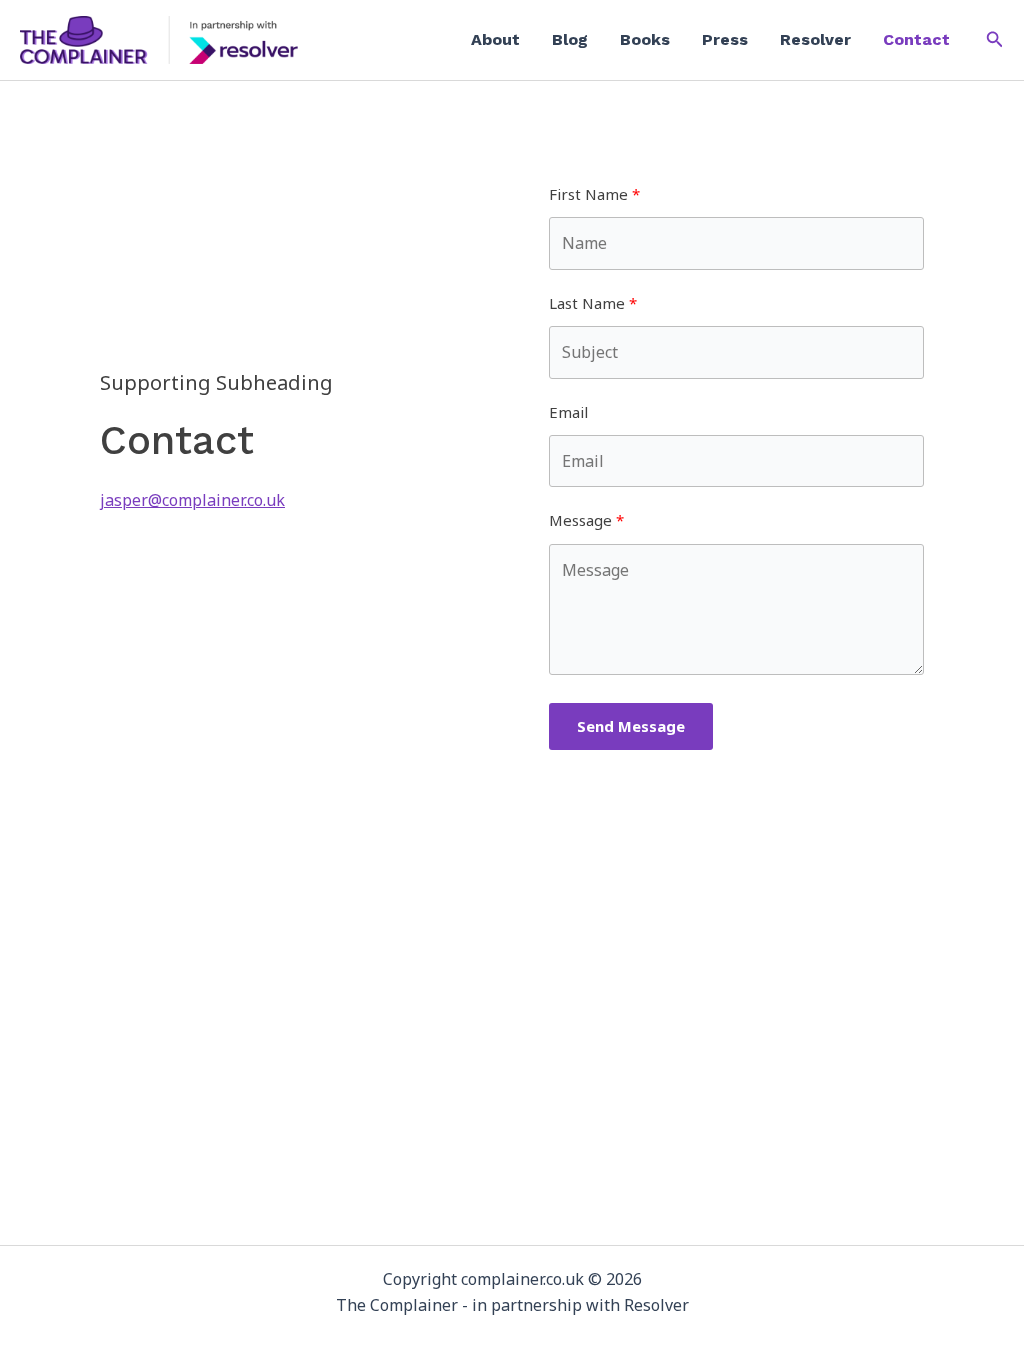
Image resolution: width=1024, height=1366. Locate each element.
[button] (995, 40)
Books (645, 39)
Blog (570, 39)
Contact (916, 39)
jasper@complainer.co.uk (192, 500)
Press (725, 39)
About (495, 39)
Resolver (815, 39)
